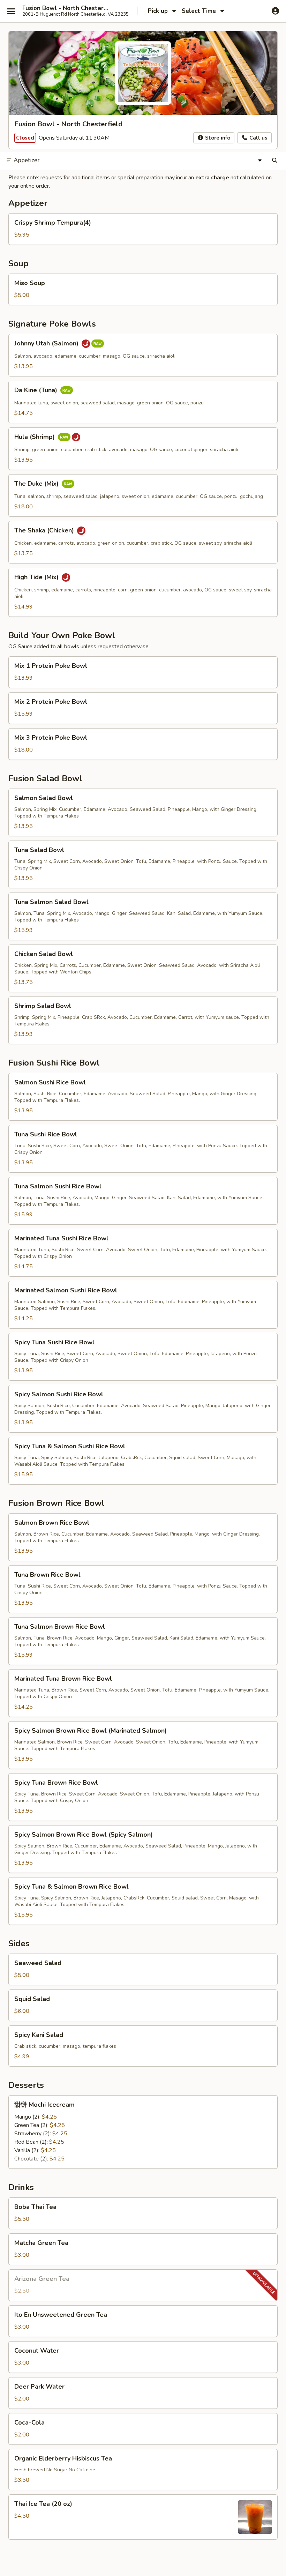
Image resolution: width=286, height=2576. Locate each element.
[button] (143, 229)
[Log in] (275, 11)
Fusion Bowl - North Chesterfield (67, 8)
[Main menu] (11, 11)
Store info (217, 138)
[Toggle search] (275, 160)
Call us (258, 138)
